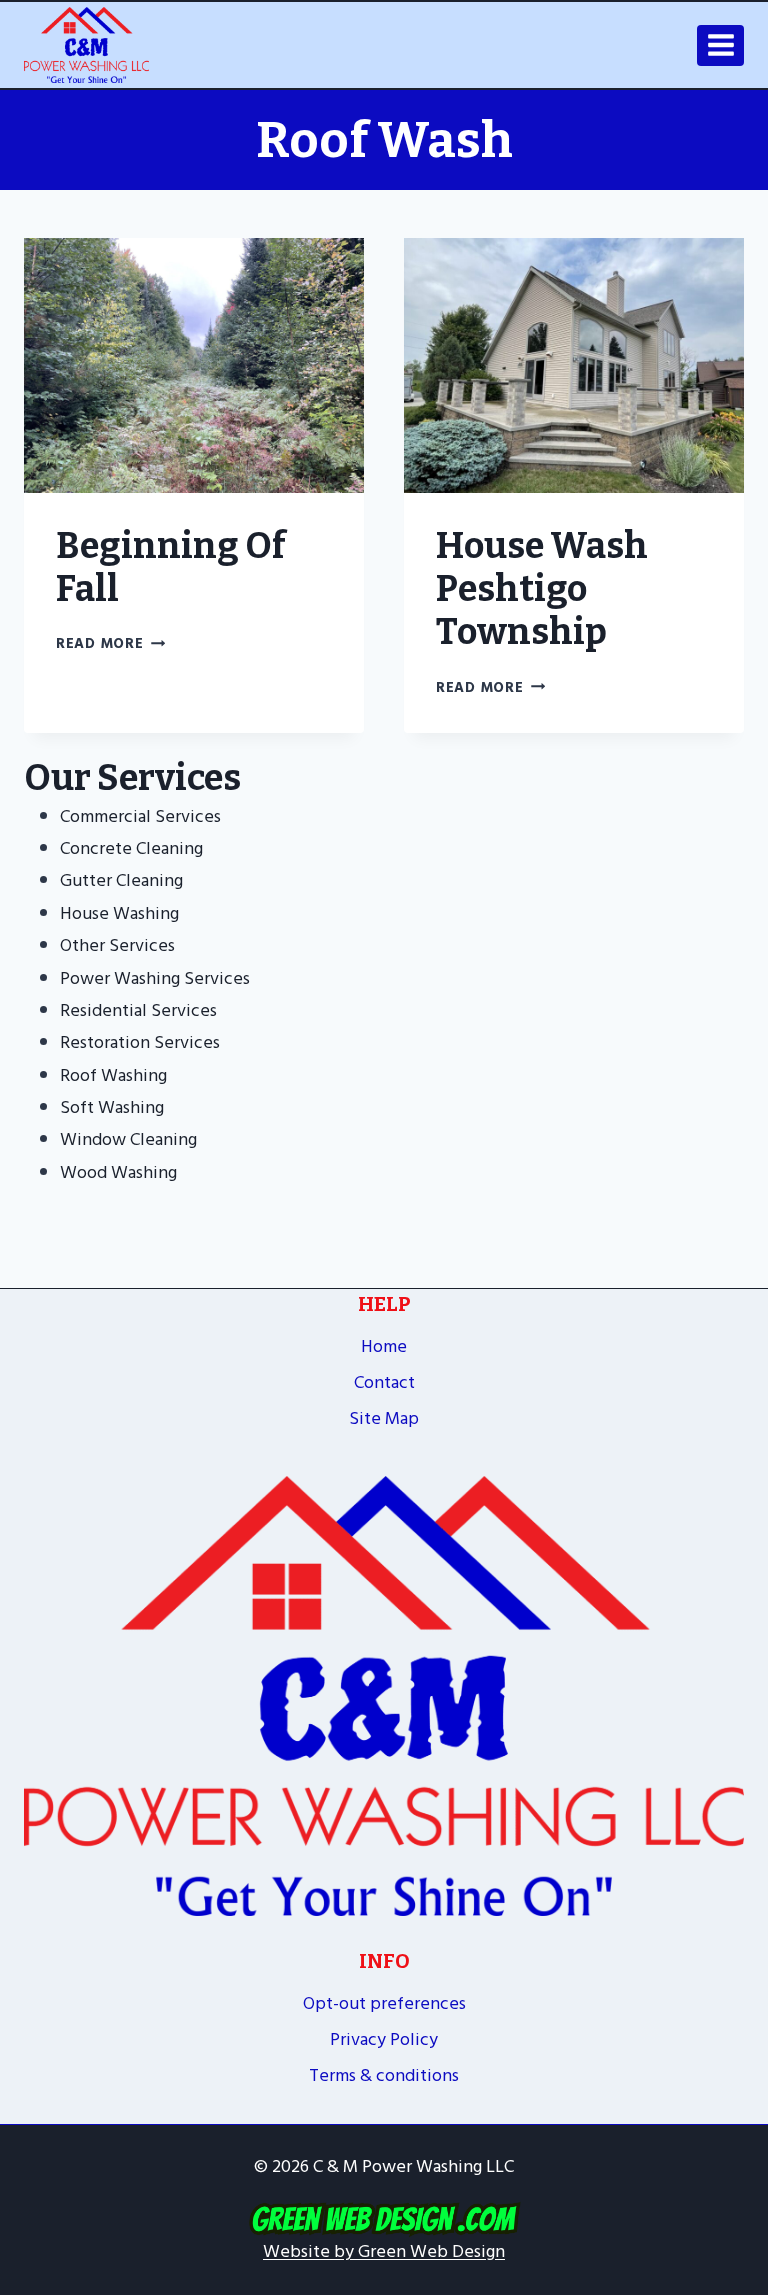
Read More (110, 643)
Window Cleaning (128, 1139)
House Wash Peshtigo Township (542, 589)
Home (384, 1346)
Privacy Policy (384, 2039)
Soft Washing (112, 1107)
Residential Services (138, 1010)
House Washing (119, 913)
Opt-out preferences (384, 2003)
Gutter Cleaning (121, 880)
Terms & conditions (384, 2075)
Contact (384, 1382)
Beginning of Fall (171, 567)
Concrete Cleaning (131, 848)
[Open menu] (720, 45)
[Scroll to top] (743, 2115)
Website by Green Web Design (384, 2251)
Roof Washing (113, 1075)
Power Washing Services (155, 978)
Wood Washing (118, 1172)
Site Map (384, 1418)
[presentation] (194, 365)
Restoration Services (140, 1042)
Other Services (117, 945)
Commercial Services (140, 816)
